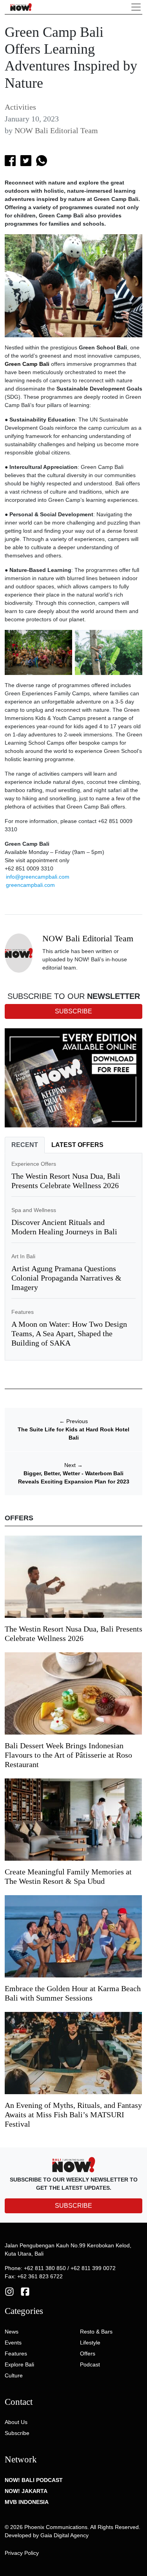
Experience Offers (34, 1164)
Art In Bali (23, 1256)
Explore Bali (19, 2364)
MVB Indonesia (27, 2502)
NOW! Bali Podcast (34, 2480)
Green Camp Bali (27, 364)
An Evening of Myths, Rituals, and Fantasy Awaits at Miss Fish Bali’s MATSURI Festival (73, 2115)
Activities (20, 107)
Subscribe (17, 2433)
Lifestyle (90, 2343)
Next (73, 1465)
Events (13, 2343)
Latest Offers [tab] (77, 1145)
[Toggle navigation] (136, 7)
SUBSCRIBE (73, 2206)
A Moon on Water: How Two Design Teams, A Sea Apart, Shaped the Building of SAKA (69, 1333)
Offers (88, 2353)
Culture (14, 2375)
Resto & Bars (96, 2332)
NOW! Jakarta (26, 2491)
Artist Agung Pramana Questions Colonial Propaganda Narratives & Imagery (66, 1278)
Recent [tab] (25, 1145)
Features (23, 1312)
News (12, 2332)
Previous (73, 1421)
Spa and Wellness (34, 1210)
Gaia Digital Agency (64, 2535)
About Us (16, 2422)
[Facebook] (25, 2291)
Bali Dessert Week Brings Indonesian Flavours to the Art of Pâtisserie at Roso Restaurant (68, 1755)
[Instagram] (9, 2291)
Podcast (90, 2364)
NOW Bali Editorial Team (56, 130)
